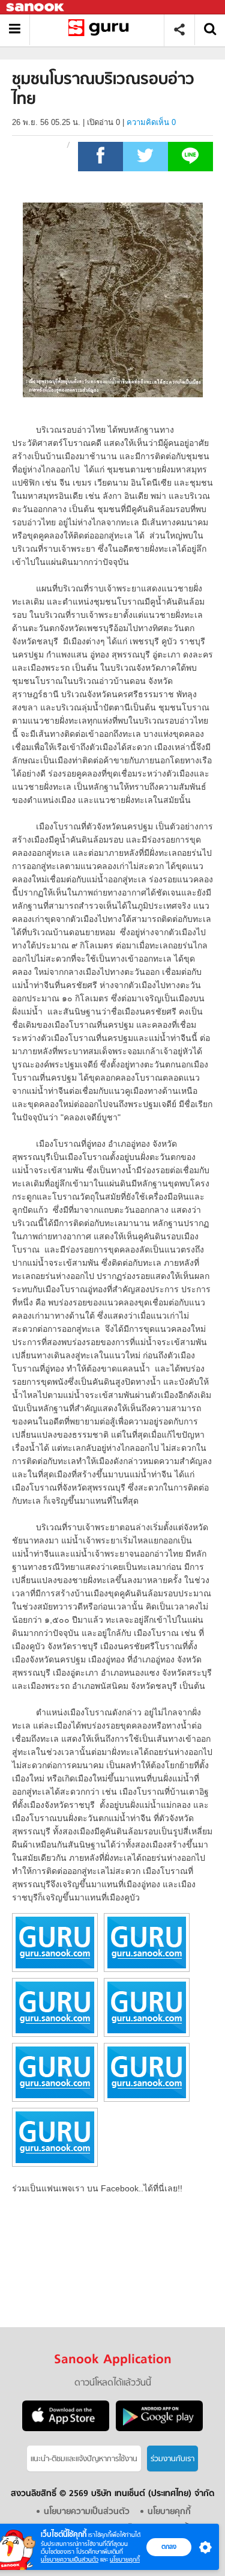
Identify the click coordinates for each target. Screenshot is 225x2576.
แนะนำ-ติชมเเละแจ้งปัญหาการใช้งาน (84, 2459)
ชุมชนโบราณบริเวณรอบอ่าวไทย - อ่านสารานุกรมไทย (101, 30)
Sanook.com (36, 8)
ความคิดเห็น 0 (151, 122)
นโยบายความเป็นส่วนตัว (70, 2559)
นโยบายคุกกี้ (125, 2559)
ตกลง (169, 2547)
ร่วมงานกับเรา (172, 2459)
